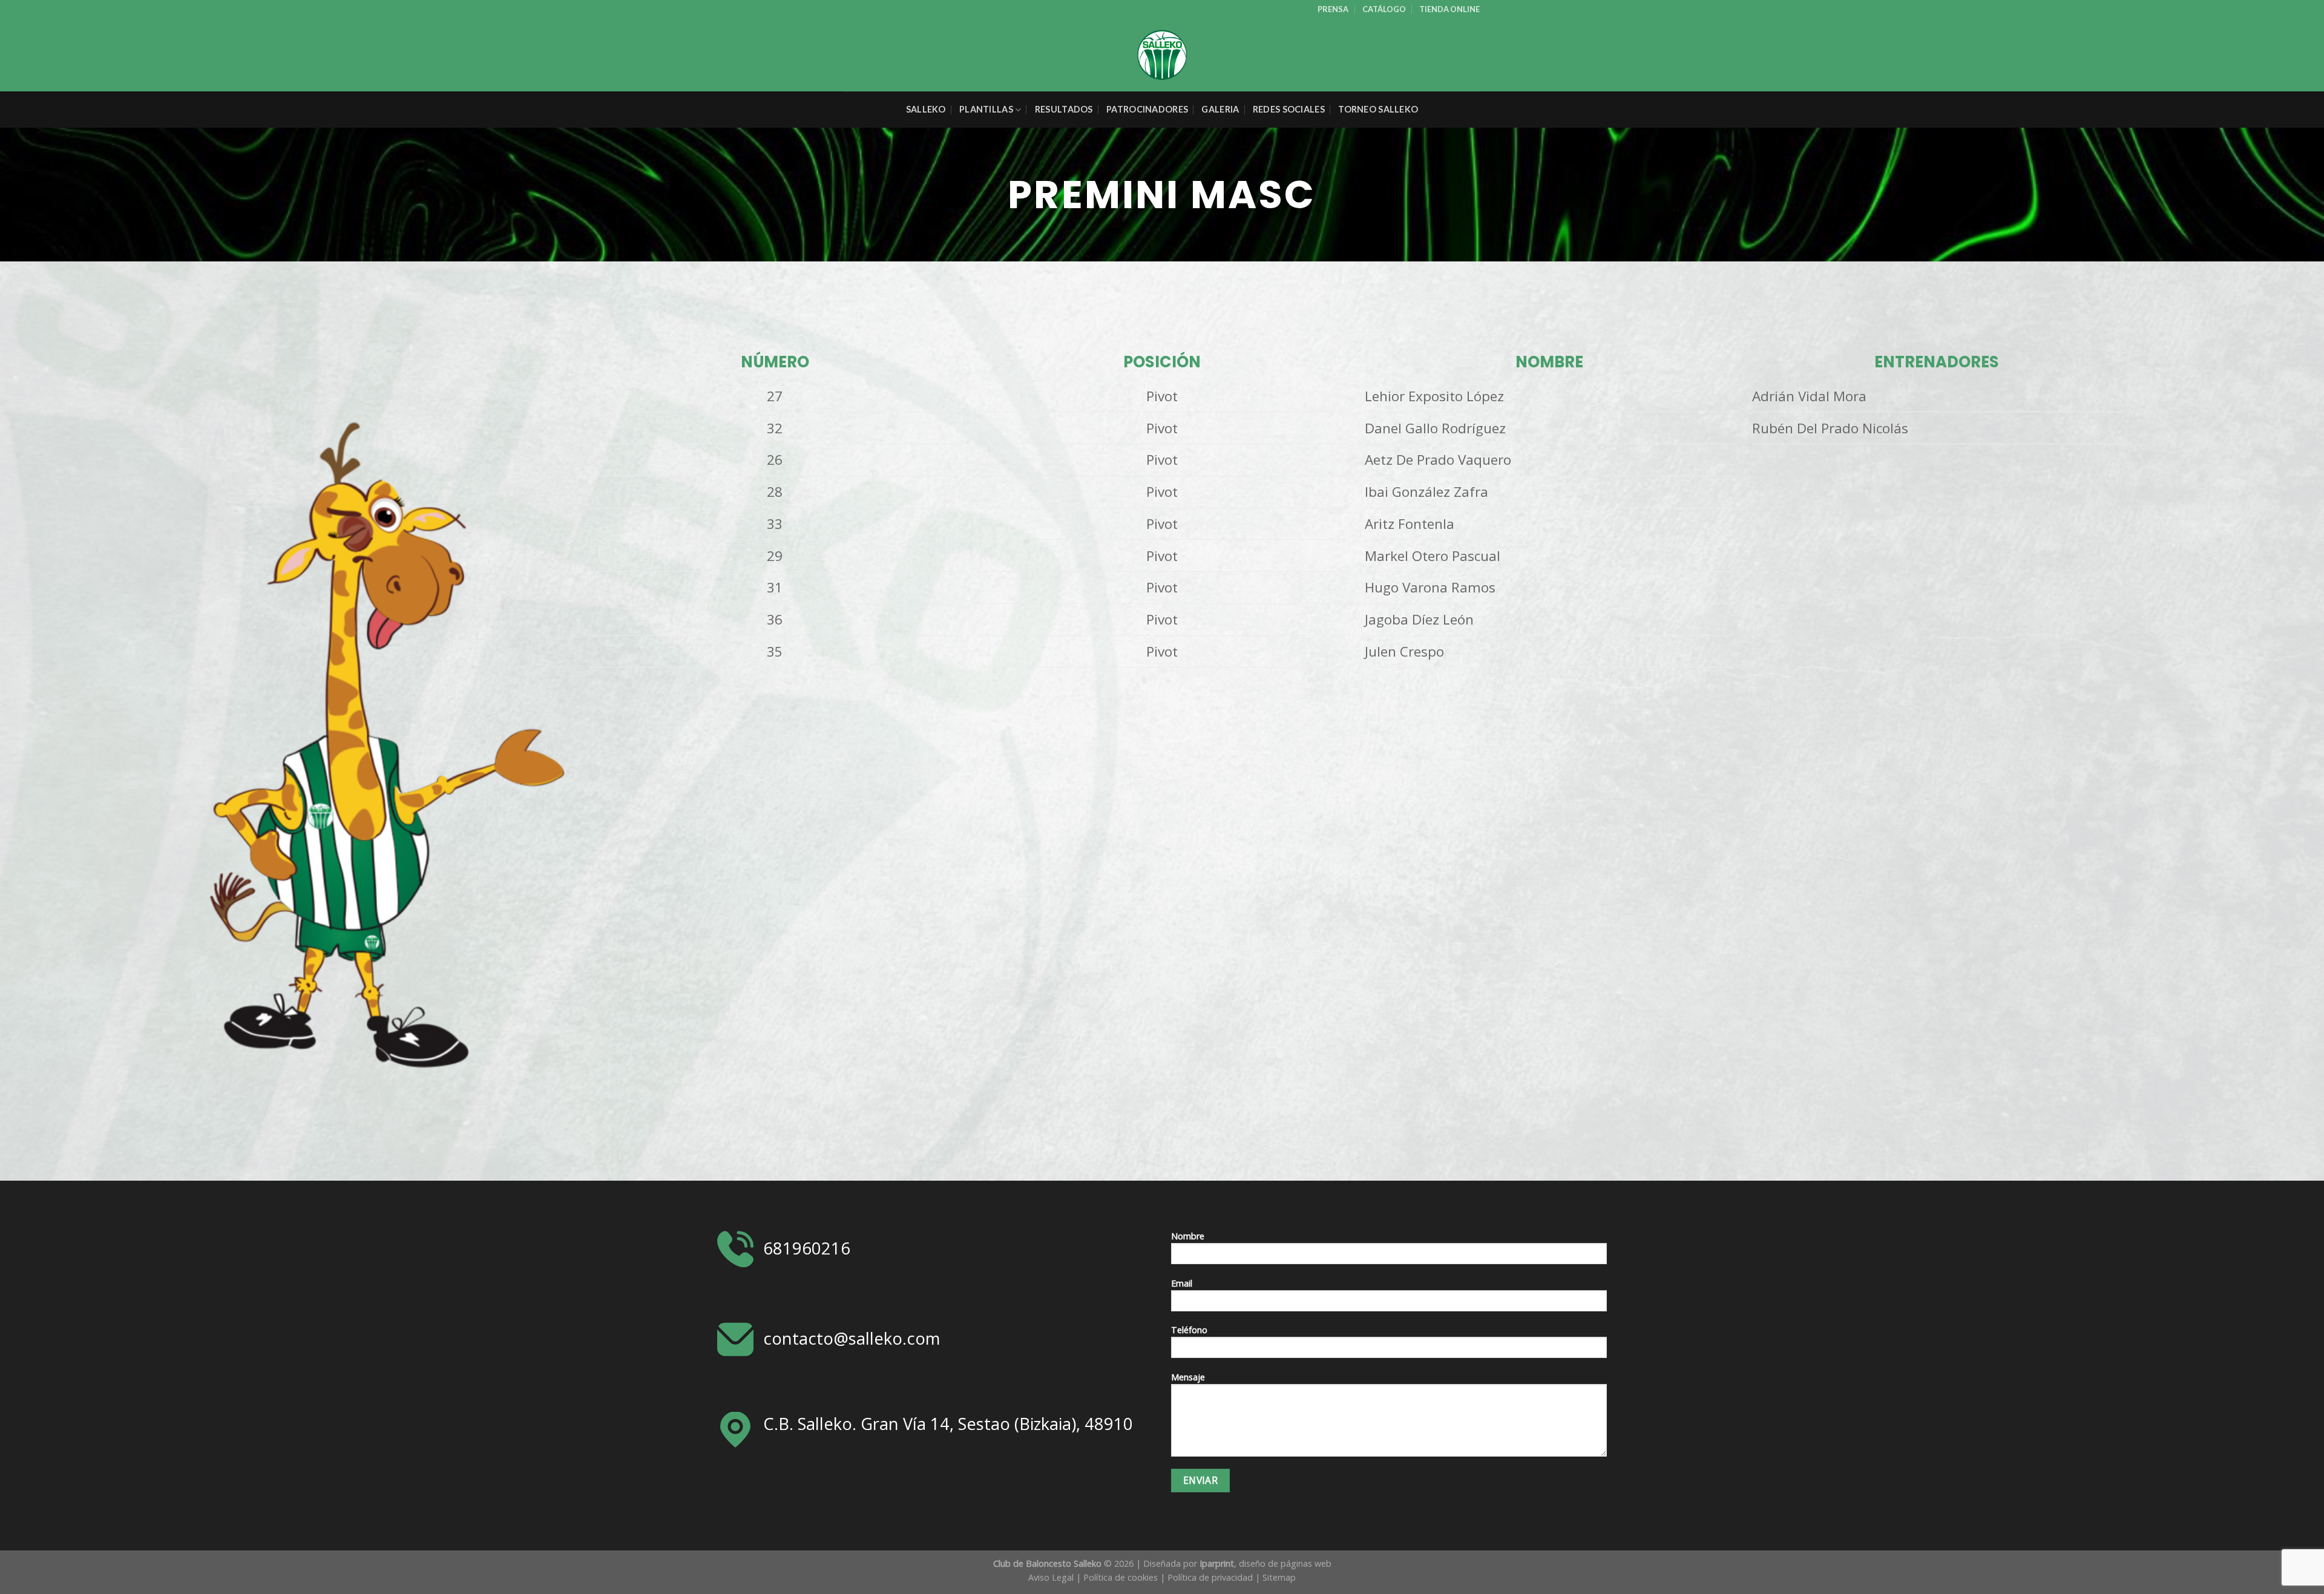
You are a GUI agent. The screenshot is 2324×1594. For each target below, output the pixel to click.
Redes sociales (1289, 109)
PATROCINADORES (1147, 109)
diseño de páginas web (1285, 1563)
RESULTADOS (1064, 109)
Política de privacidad (1210, 1577)
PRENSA (1333, 9)
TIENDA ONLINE (1449, 9)
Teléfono (1189, 1330)
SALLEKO (926, 109)
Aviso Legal (1051, 1577)
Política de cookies (1121, 1577)
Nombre (1188, 1236)
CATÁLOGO (1384, 9)
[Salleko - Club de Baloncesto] (1162, 55)
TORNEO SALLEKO (1378, 109)
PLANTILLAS (986, 109)
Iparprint (1217, 1563)
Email (1182, 1283)
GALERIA (1220, 109)
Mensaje (1188, 1377)
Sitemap (1279, 1577)
